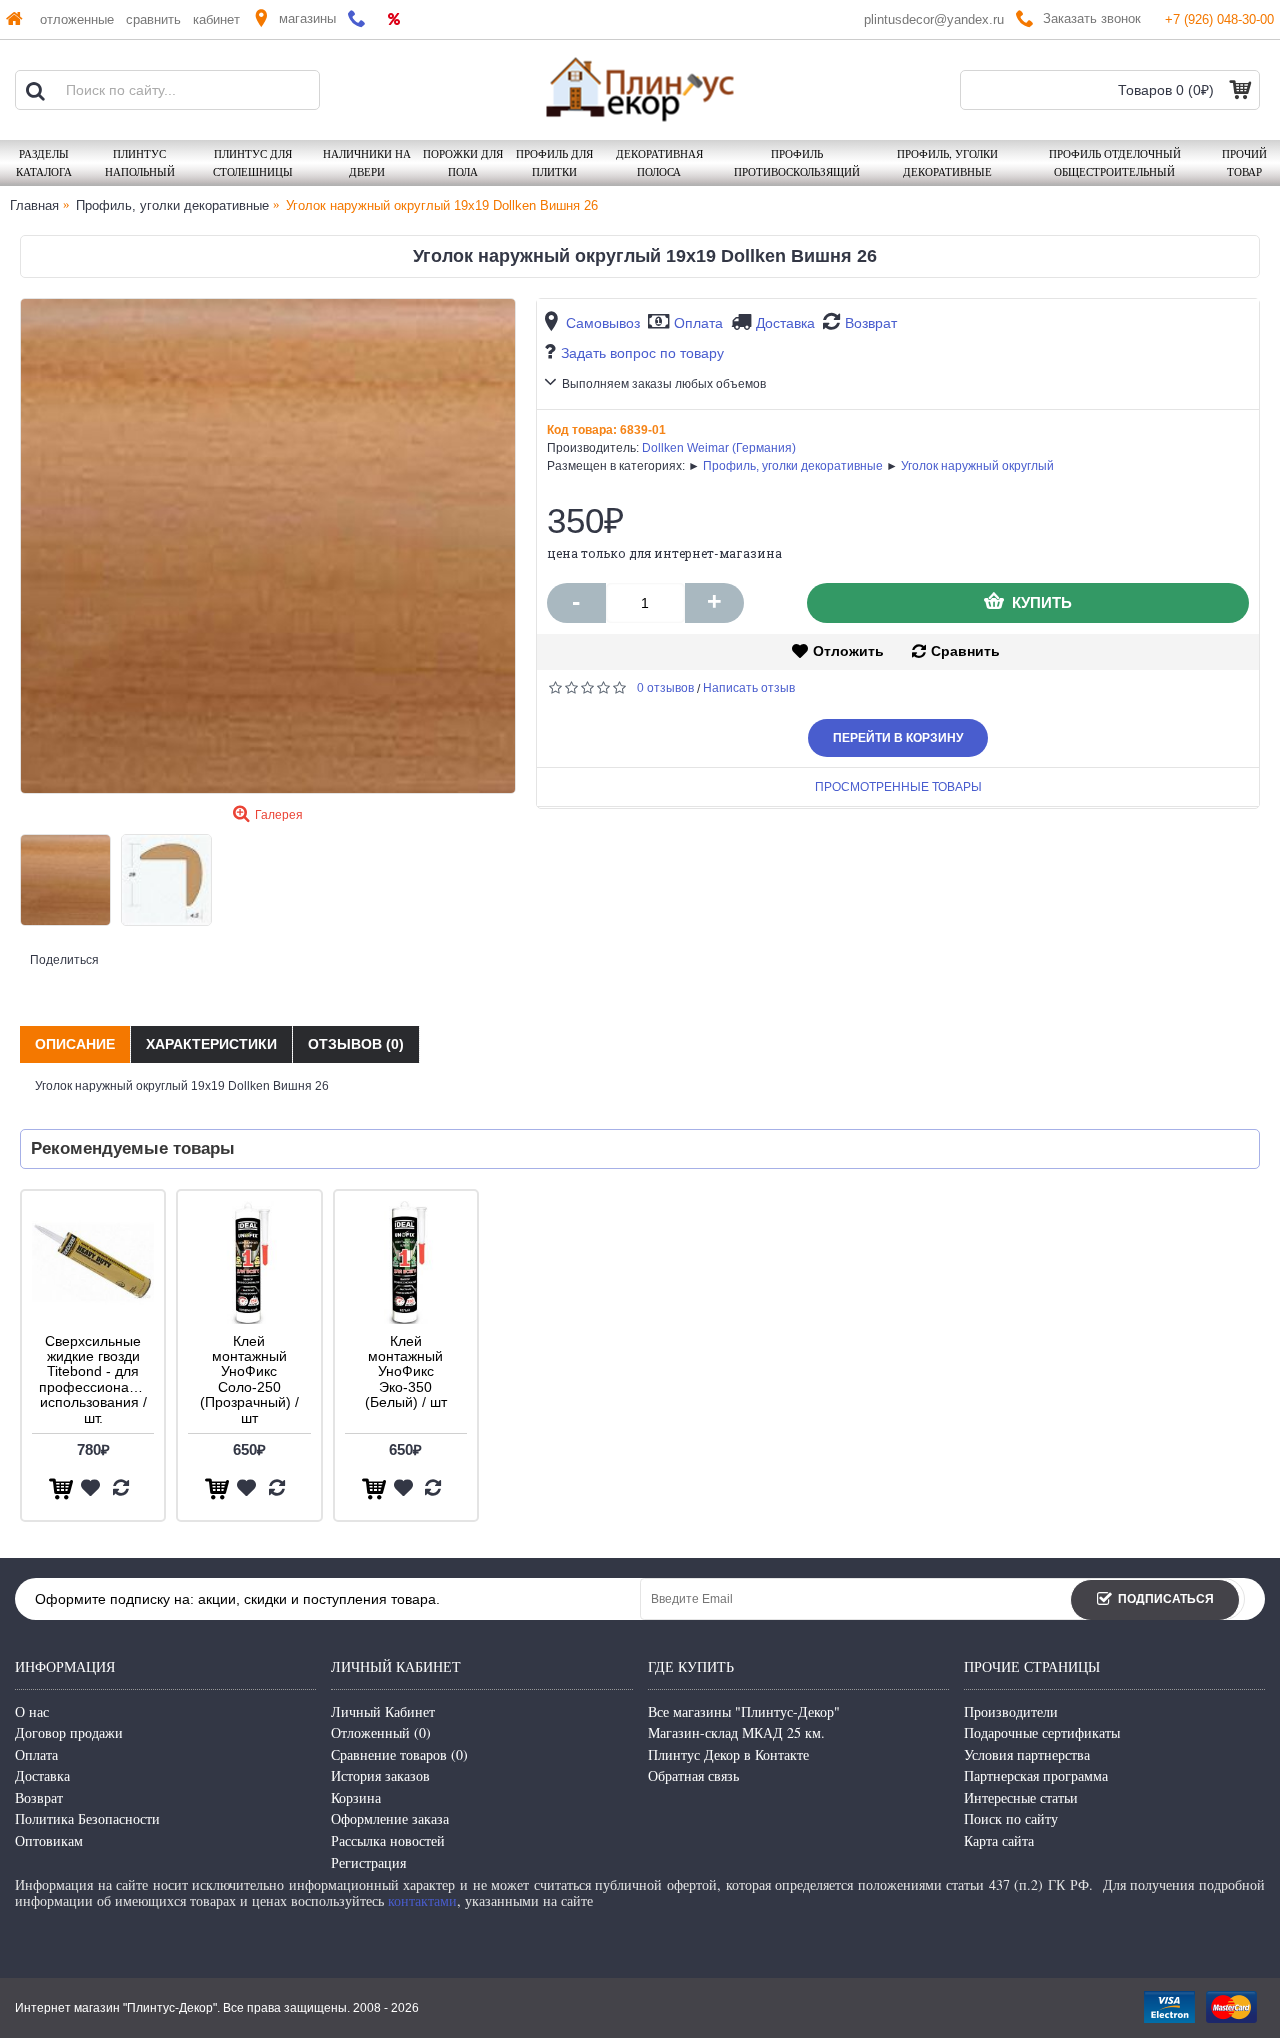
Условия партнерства (1027, 1754)
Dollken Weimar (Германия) (719, 448)
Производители (1011, 1711)
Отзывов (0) (356, 1044)
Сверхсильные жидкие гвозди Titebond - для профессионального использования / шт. (96, 1379)
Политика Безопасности (87, 1818)
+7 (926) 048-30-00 (1219, 19)
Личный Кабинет (383, 1711)
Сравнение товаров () (399, 1754)
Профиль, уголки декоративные (793, 466)
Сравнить (965, 651)
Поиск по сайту (1011, 1818)
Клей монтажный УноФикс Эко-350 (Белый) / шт (406, 1372)
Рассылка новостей (388, 1840)
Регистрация (368, 1862)
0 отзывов (665, 688)
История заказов (380, 1775)
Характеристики (211, 1044)
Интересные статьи (1021, 1797)
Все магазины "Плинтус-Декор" (744, 1711)
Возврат (871, 323)
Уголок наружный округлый (977, 466)
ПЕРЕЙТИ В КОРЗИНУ (898, 738)
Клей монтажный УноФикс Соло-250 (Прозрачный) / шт (249, 1379)
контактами (422, 1900)
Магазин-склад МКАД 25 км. (736, 1732)
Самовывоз (603, 323)
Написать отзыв (749, 688)
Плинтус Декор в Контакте (728, 1754)
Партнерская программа (1036, 1775)
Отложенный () (381, 1732)
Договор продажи (69, 1732)
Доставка (785, 323)
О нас (32, 1711)
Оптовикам (49, 1840)
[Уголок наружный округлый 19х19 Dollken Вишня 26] (268, 546)
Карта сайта (999, 1840)
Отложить (848, 651)
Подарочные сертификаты (1042, 1732)
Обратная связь (693, 1775)
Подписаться (1166, 1599)
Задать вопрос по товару (642, 353)
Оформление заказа (390, 1818)
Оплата (698, 323)
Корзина (356, 1797)
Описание (75, 1044)
